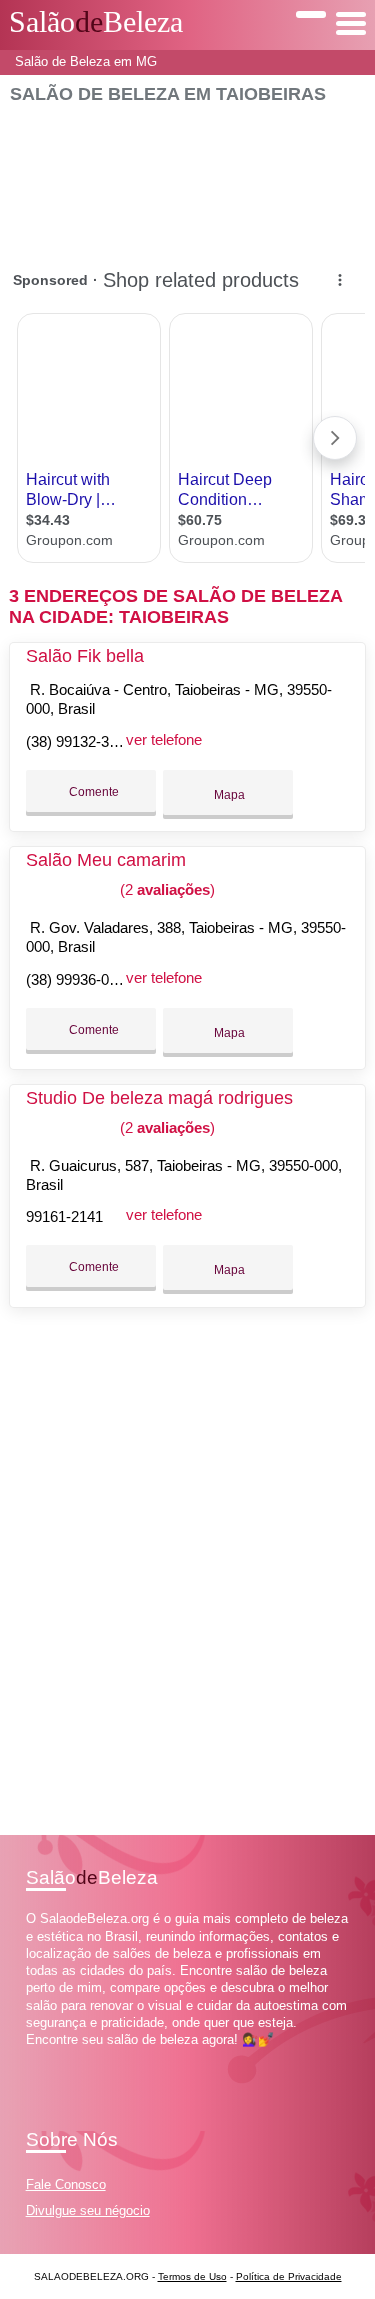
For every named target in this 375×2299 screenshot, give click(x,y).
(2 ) (165, 889)
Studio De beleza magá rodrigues (159, 1098)
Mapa (228, 795)
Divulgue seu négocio (88, 2210)
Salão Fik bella (85, 656)
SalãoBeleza (96, 22)
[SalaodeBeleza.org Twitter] (39, 2056)
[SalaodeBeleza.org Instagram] (48, 2056)
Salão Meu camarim (106, 860)
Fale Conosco (66, 2184)
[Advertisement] (187, 176)
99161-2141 (64, 1216)
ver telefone (164, 739)
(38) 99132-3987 (79, 741)
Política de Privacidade (289, 2276)
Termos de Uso (192, 2276)
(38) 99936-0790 (79, 979)
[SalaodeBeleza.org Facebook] (30, 2056)
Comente (92, 792)
